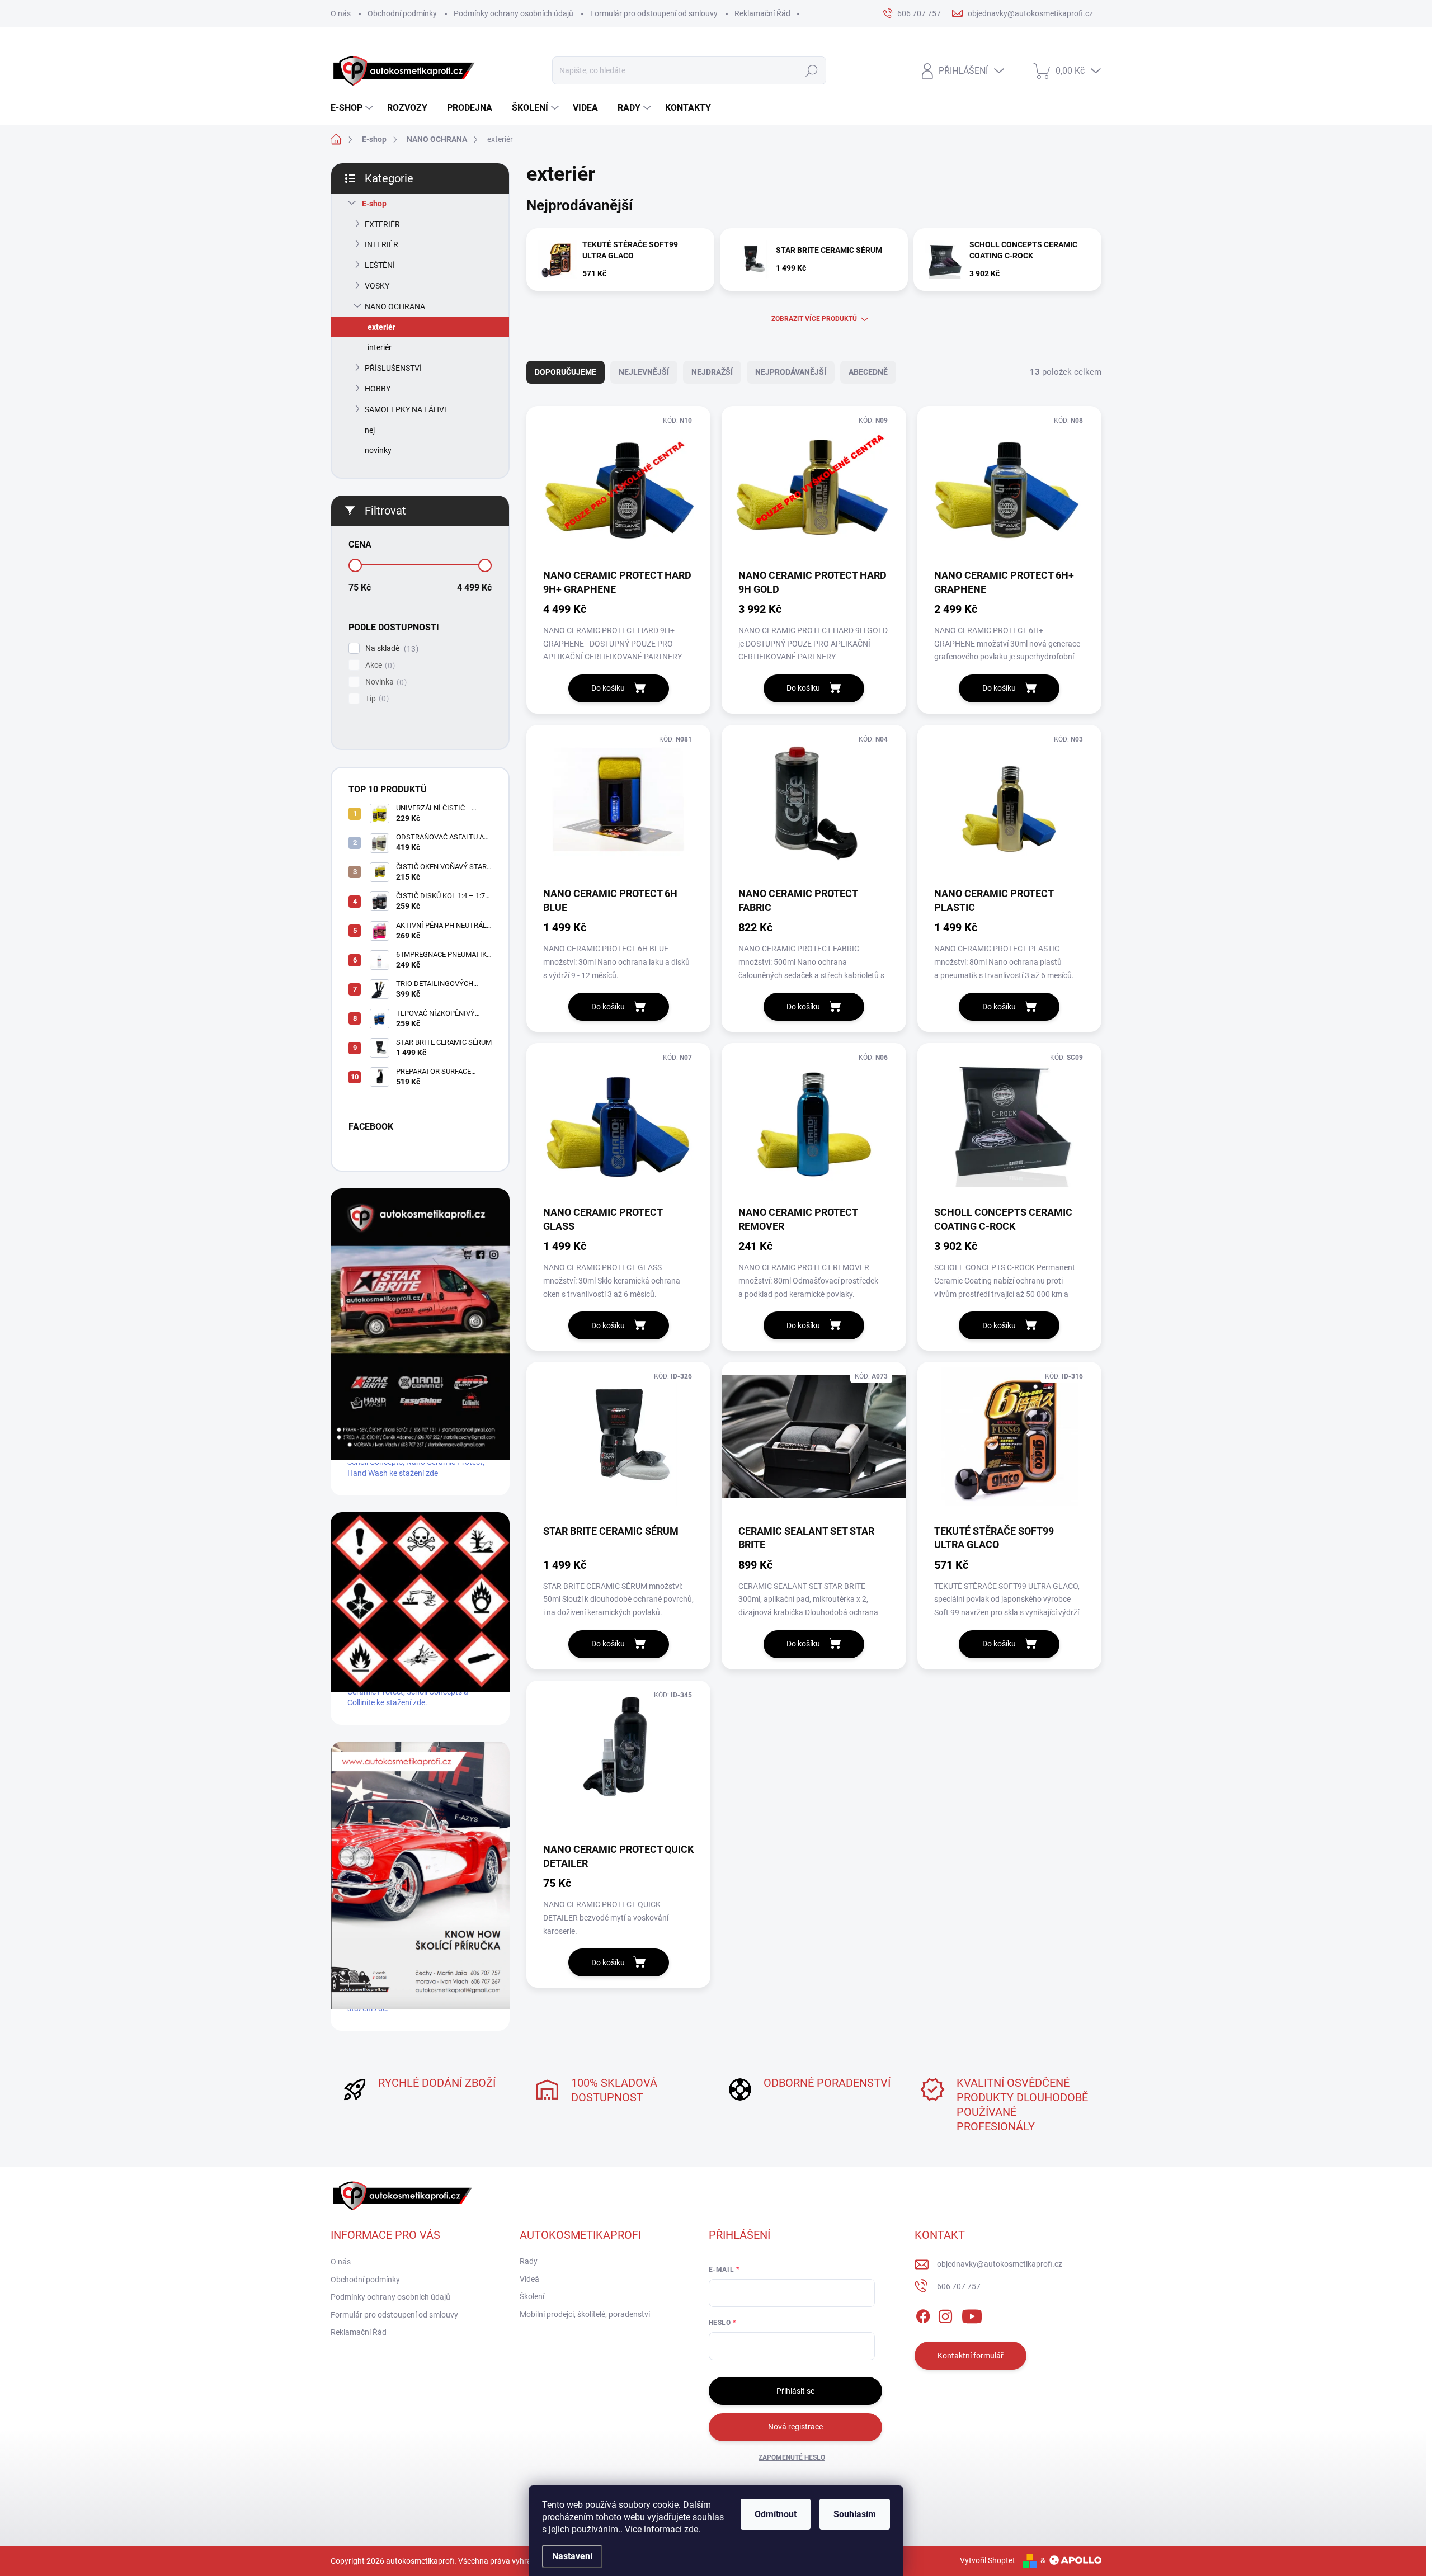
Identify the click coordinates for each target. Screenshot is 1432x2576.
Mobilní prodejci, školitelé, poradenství (585, 2314)
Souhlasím (855, 2514)
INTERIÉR (381, 244)
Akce (379, 665)
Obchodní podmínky (402, 13)
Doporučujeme (566, 372)
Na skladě (390, 648)
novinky (378, 450)
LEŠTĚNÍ (380, 265)
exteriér (381, 327)
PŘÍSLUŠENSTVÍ (393, 368)
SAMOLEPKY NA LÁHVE (407, 409)
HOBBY (378, 389)
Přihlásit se (795, 2391)
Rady (529, 2261)
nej (370, 430)
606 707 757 (959, 2286)
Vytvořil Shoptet (988, 2560)
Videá (529, 2279)
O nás (341, 13)
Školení (532, 2296)
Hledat (811, 70)
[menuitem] (353, 108)
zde (691, 2529)
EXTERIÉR (382, 224)
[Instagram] (945, 2314)
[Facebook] (923, 2314)
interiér (380, 347)
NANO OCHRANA (395, 306)
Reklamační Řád (762, 13)
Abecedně (868, 372)
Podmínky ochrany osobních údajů (514, 13)
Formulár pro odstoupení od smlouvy (654, 13)
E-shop (374, 204)
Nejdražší (712, 372)
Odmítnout (776, 2514)
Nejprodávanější (791, 372)
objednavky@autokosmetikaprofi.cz (1000, 2264)
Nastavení (572, 2556)
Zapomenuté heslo (792, 2457)
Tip (376, 699)
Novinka (385, 682)
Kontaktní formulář (971, 2356)
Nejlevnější (644, 372)
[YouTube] (972, 2314)
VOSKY (377, 286)
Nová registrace (795, 2427)
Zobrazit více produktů (814, 319)
